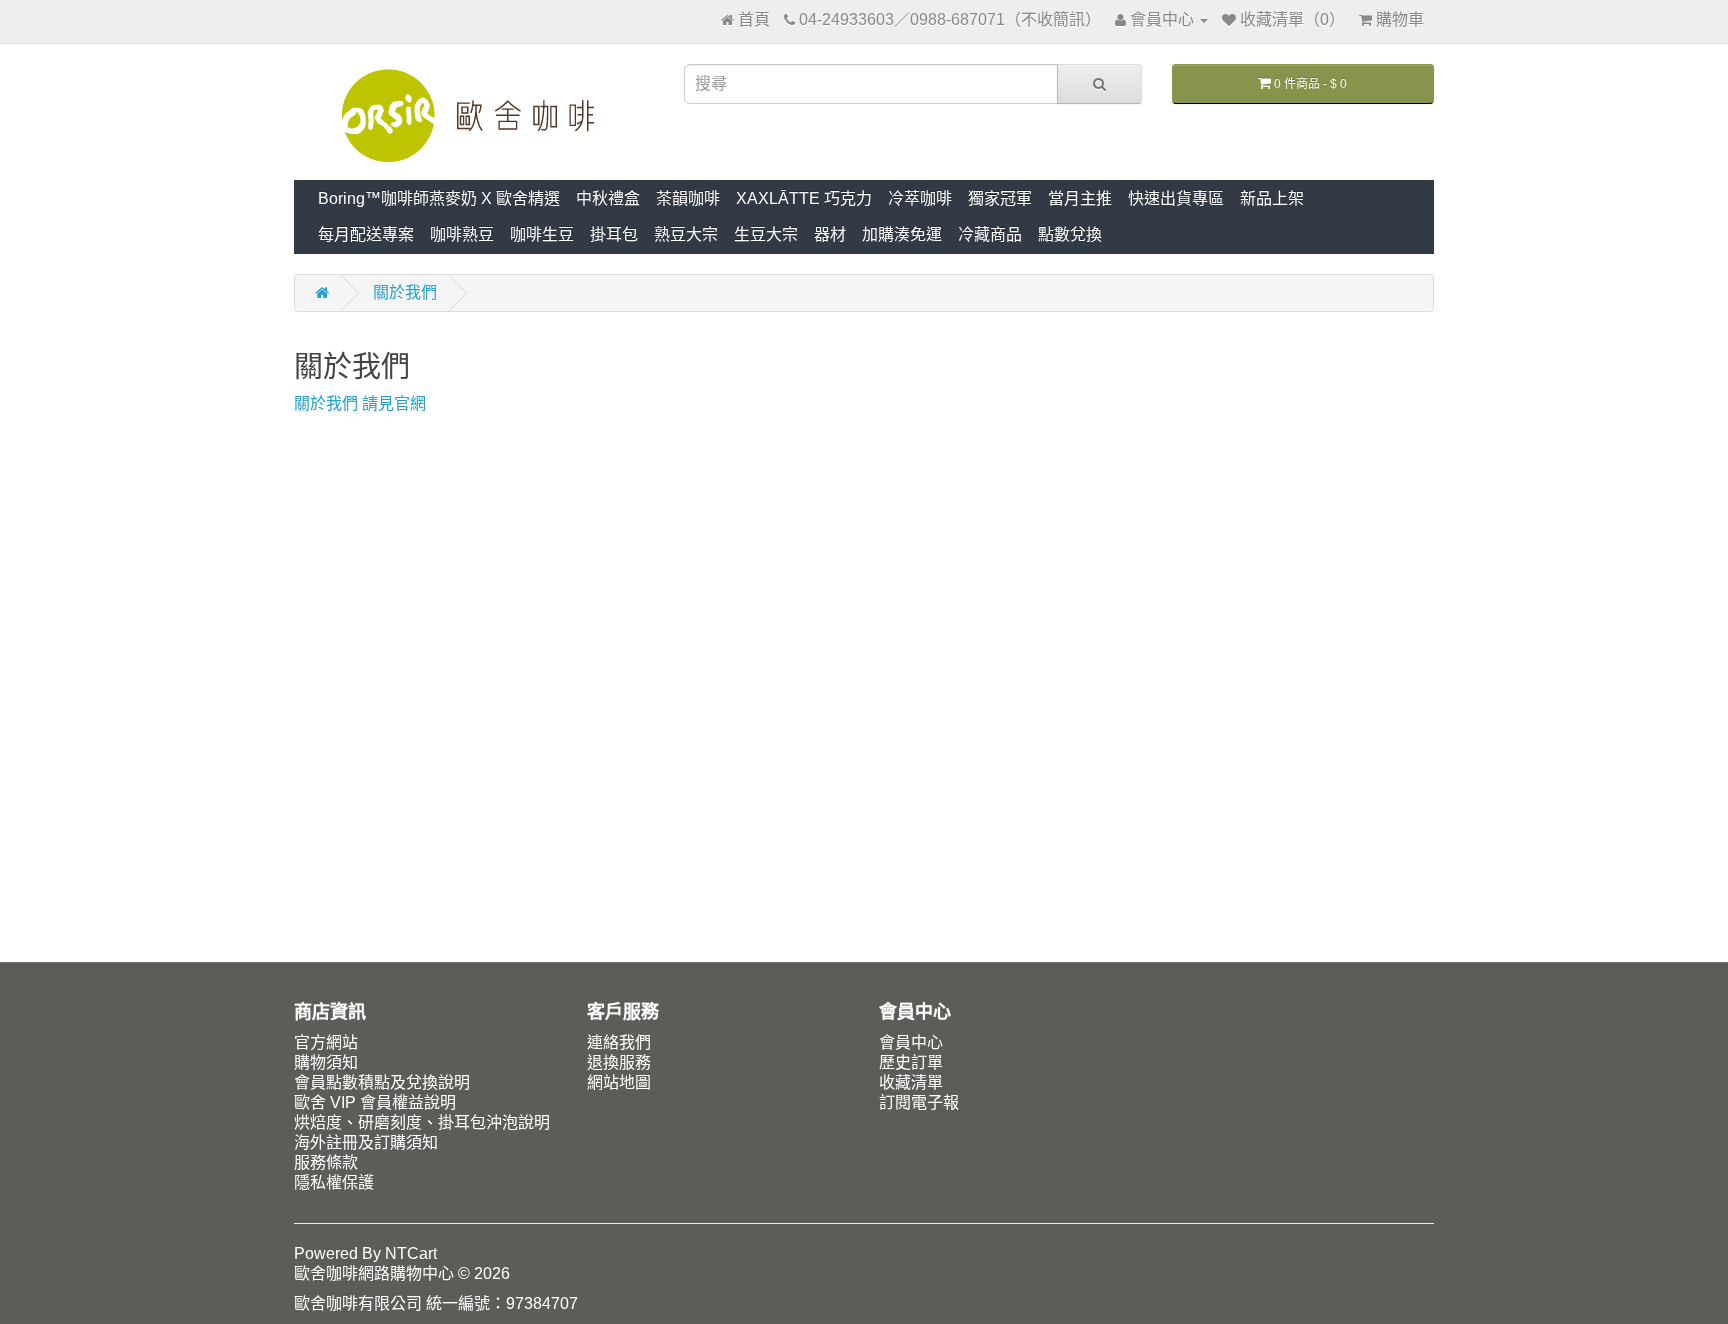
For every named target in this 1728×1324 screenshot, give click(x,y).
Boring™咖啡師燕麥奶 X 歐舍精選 (439, 198)
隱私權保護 (334, 1182)
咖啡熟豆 (462, 234)
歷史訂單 (911, 1062)
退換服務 (619, 1062)
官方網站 (326, 1042)
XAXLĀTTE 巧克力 (804, 198)
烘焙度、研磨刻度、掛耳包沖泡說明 (422, 1122)
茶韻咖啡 (688, 198)
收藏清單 (911, 1082)
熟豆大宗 (686, 234)
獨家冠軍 (1000, 198)
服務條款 (326, 1162)
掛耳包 (614, 234)
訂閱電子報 (919, 1102)
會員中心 (911, 1042)
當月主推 (1080, 198)
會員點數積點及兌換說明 (382, 1082)
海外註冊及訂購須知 (366, 1142)
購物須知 (326, 1062)
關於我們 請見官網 (360, 403)
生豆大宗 (766, 234)
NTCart (411, 1253)
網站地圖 (619, 1082)
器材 (830, 234)
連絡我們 (619, 1042)
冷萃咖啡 (920, 198)
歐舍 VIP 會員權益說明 (375, 1102)
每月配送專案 (366, 234)
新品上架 (1272, 198)
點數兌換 (1070, 234)
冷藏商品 (990, 234)
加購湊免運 (902, 234)
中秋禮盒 (608, 198)
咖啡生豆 (542, 234)
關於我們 (405, 292)
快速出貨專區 (1176, 198)
